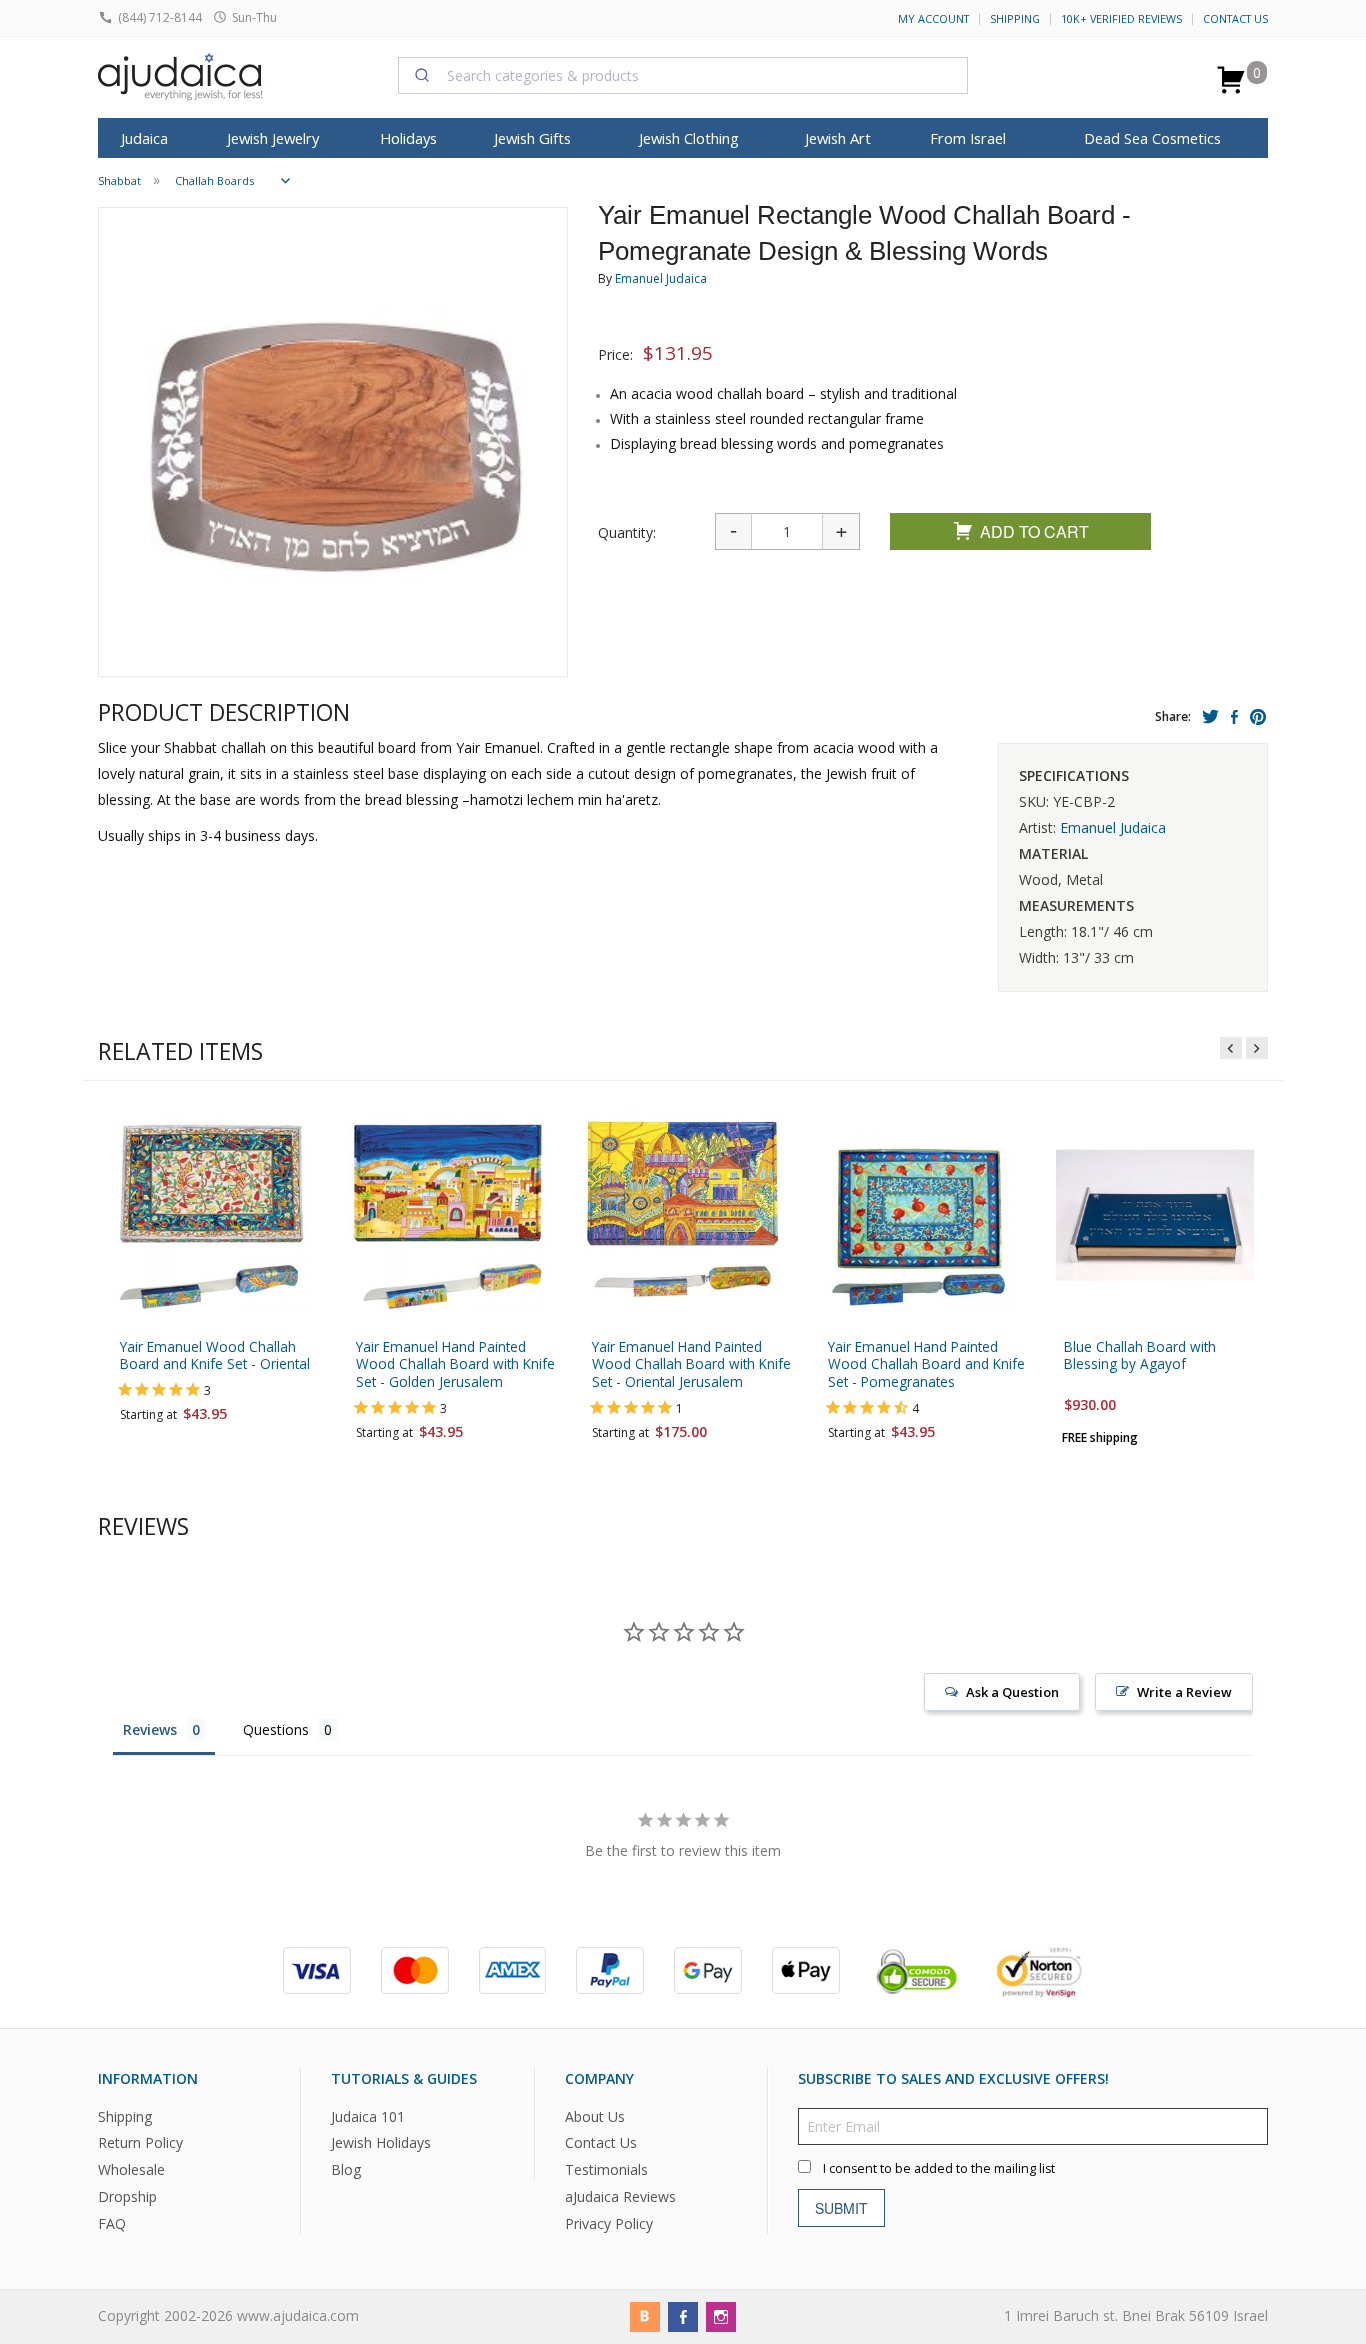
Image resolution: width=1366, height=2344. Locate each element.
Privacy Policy (609, 2223)
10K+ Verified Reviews (1121, 19)
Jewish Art (838, 138)
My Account (933, 19)
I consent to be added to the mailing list (939, 2167)
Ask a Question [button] (1012, 1692)
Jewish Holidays (381, 2142)
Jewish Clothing (689, 138)
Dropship (127, 2196)
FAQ (112, 2223)
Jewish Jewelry (273, 138)
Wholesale (131, 2169)
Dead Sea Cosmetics (1152, 138)
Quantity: (627, 532)
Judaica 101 (368, 2115)
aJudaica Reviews (620, 2196)
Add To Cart (1034, 531)
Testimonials (606, 2169)
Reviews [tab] (150, 1729)
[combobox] (683, 75)
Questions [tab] (276, 1729)
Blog (346, 2169)
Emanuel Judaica (661, 278)
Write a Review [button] (1184, 1692)
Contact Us (1235, 19)
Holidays (408, 138)
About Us (595, 2115)
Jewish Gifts (532, 138)
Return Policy (140, 2142)
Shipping (1015, 19)
